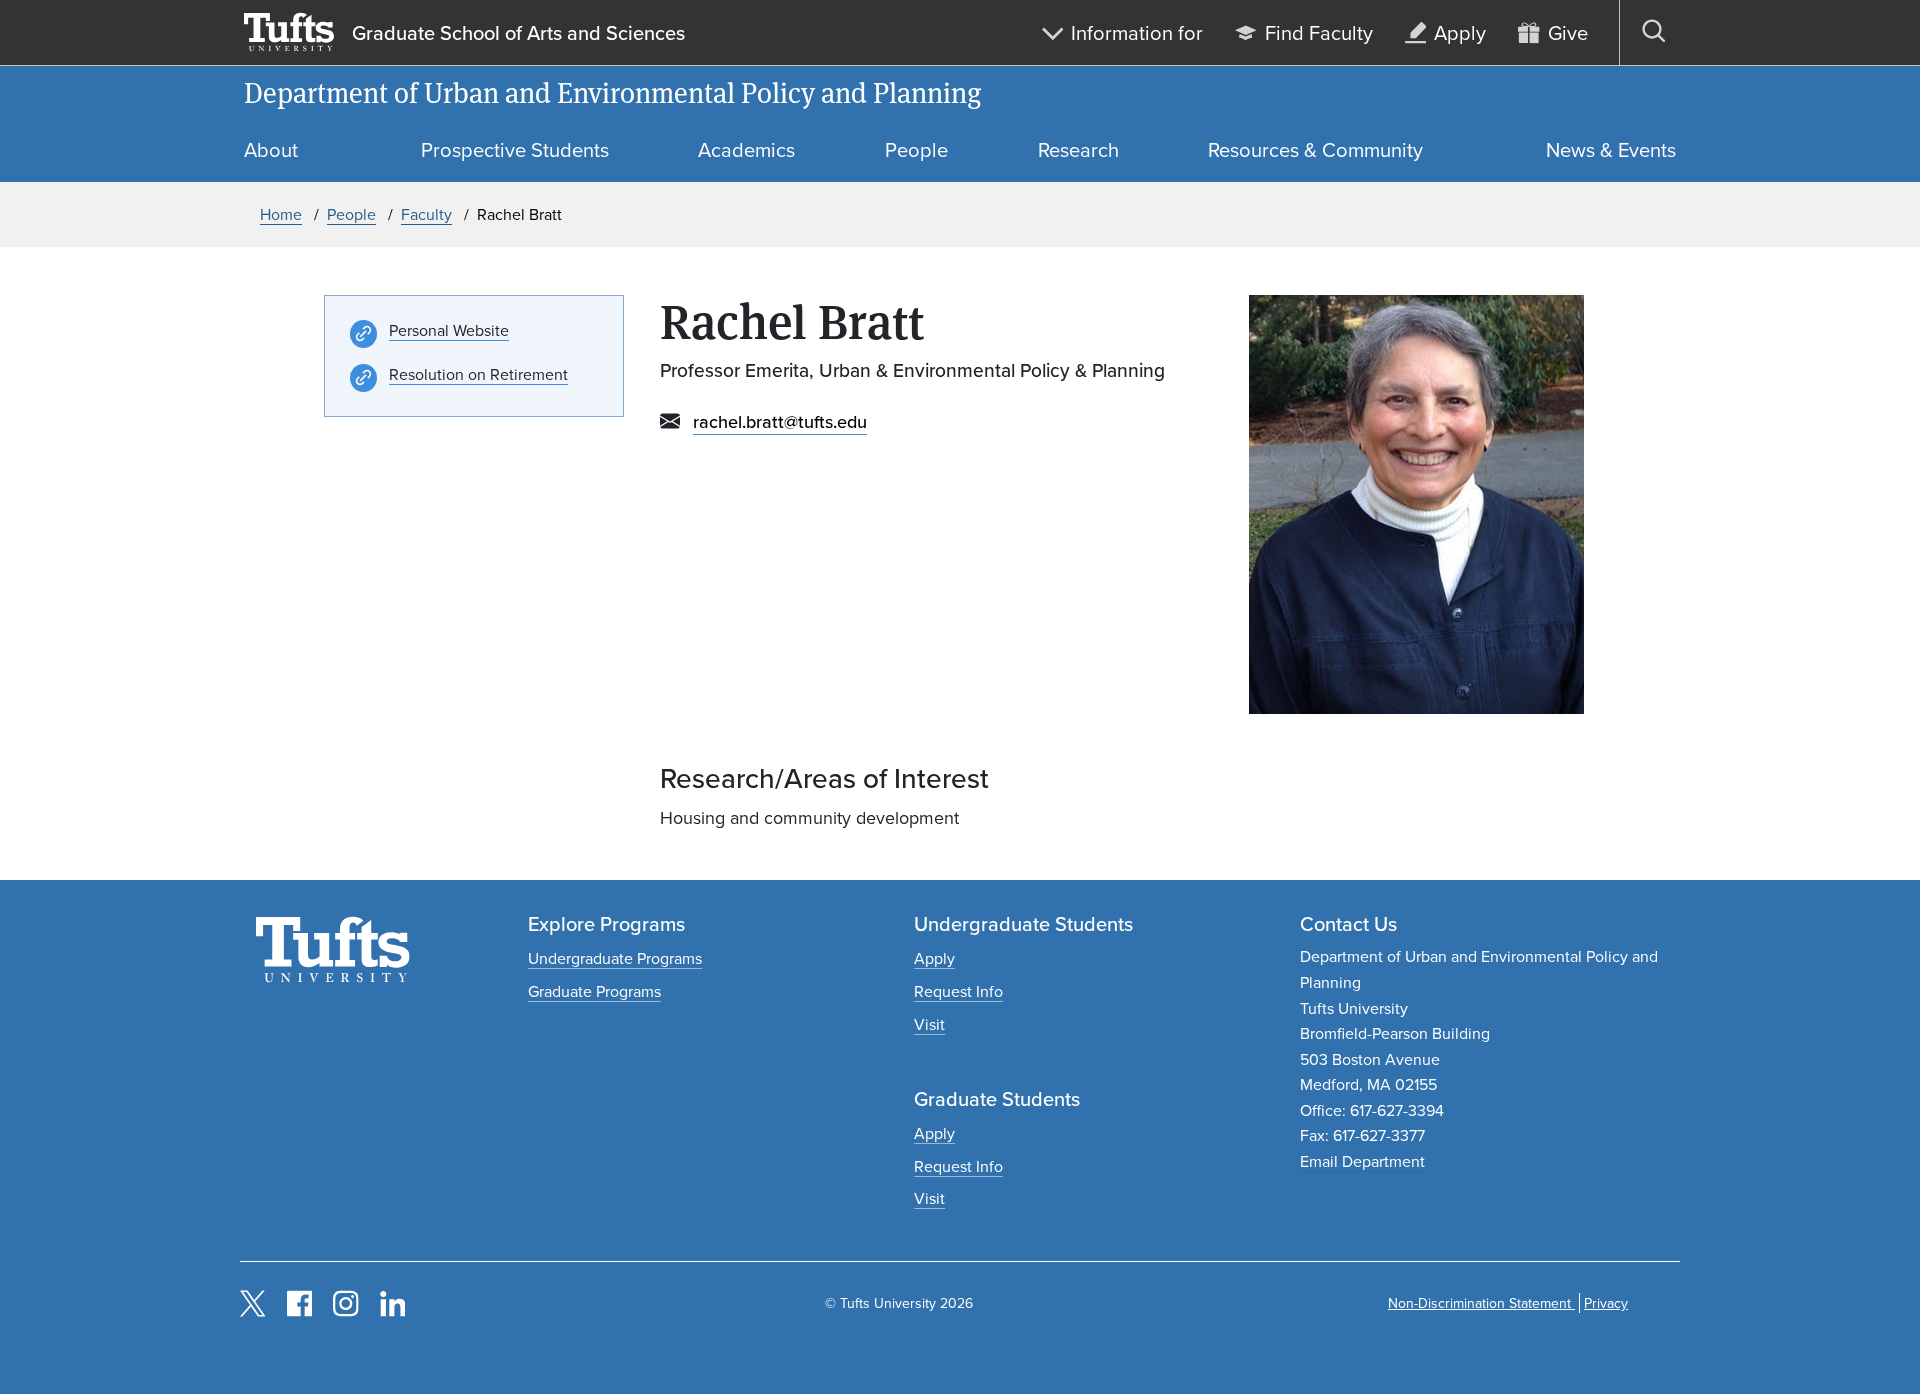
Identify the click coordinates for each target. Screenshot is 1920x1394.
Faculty (426, 214)
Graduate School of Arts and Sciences (518, 33)
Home (281, 214)
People (351, 214)
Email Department (1362, 1161)
